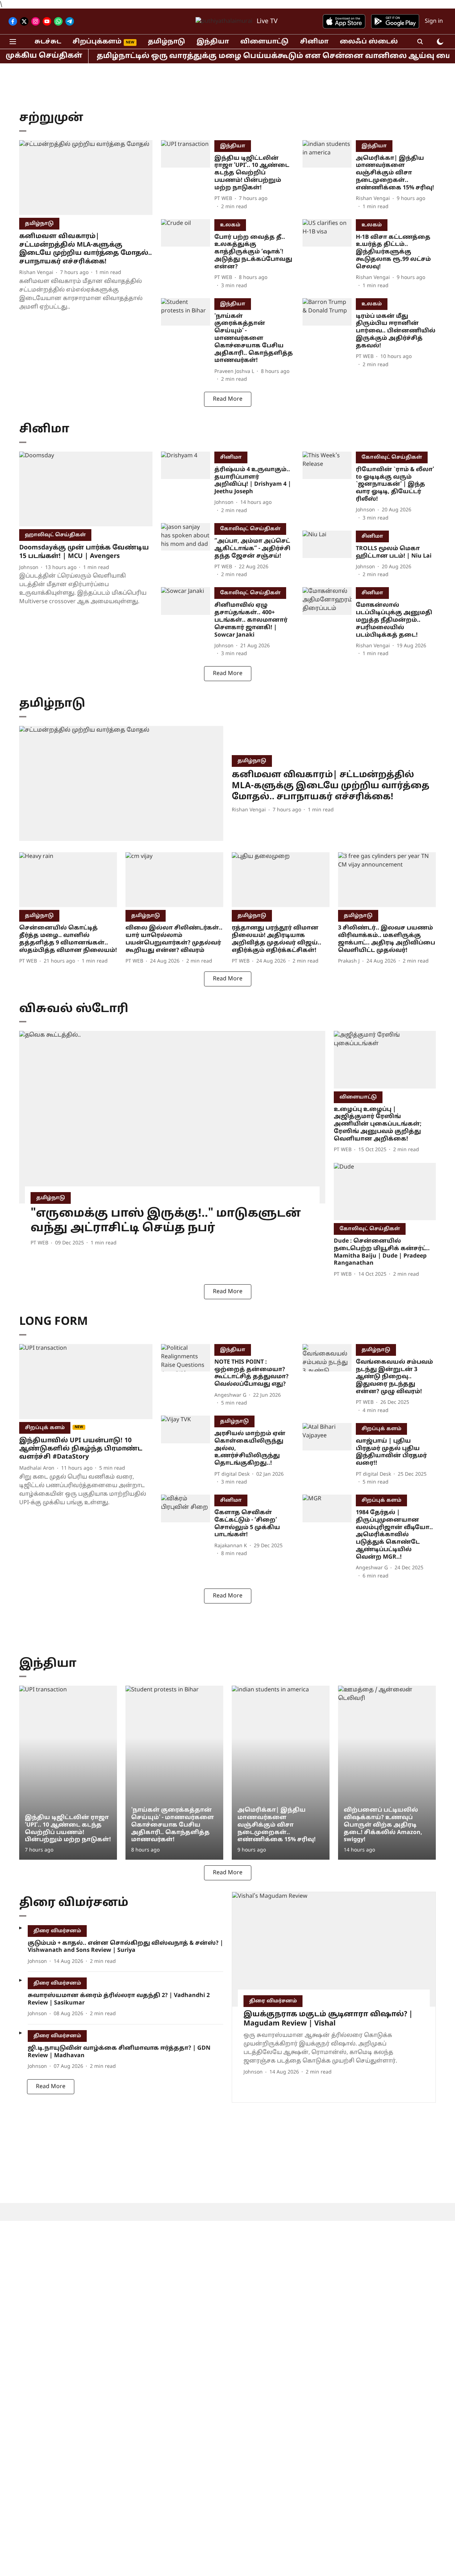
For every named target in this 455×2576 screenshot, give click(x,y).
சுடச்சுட (48, 42)
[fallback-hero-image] (86, 178)
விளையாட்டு (264, 42)
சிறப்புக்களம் (97, 42)
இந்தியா (213, 42)
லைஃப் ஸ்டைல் (369, 42)
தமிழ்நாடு (167, 42)
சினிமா (314, 42)
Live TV (267, 22)
